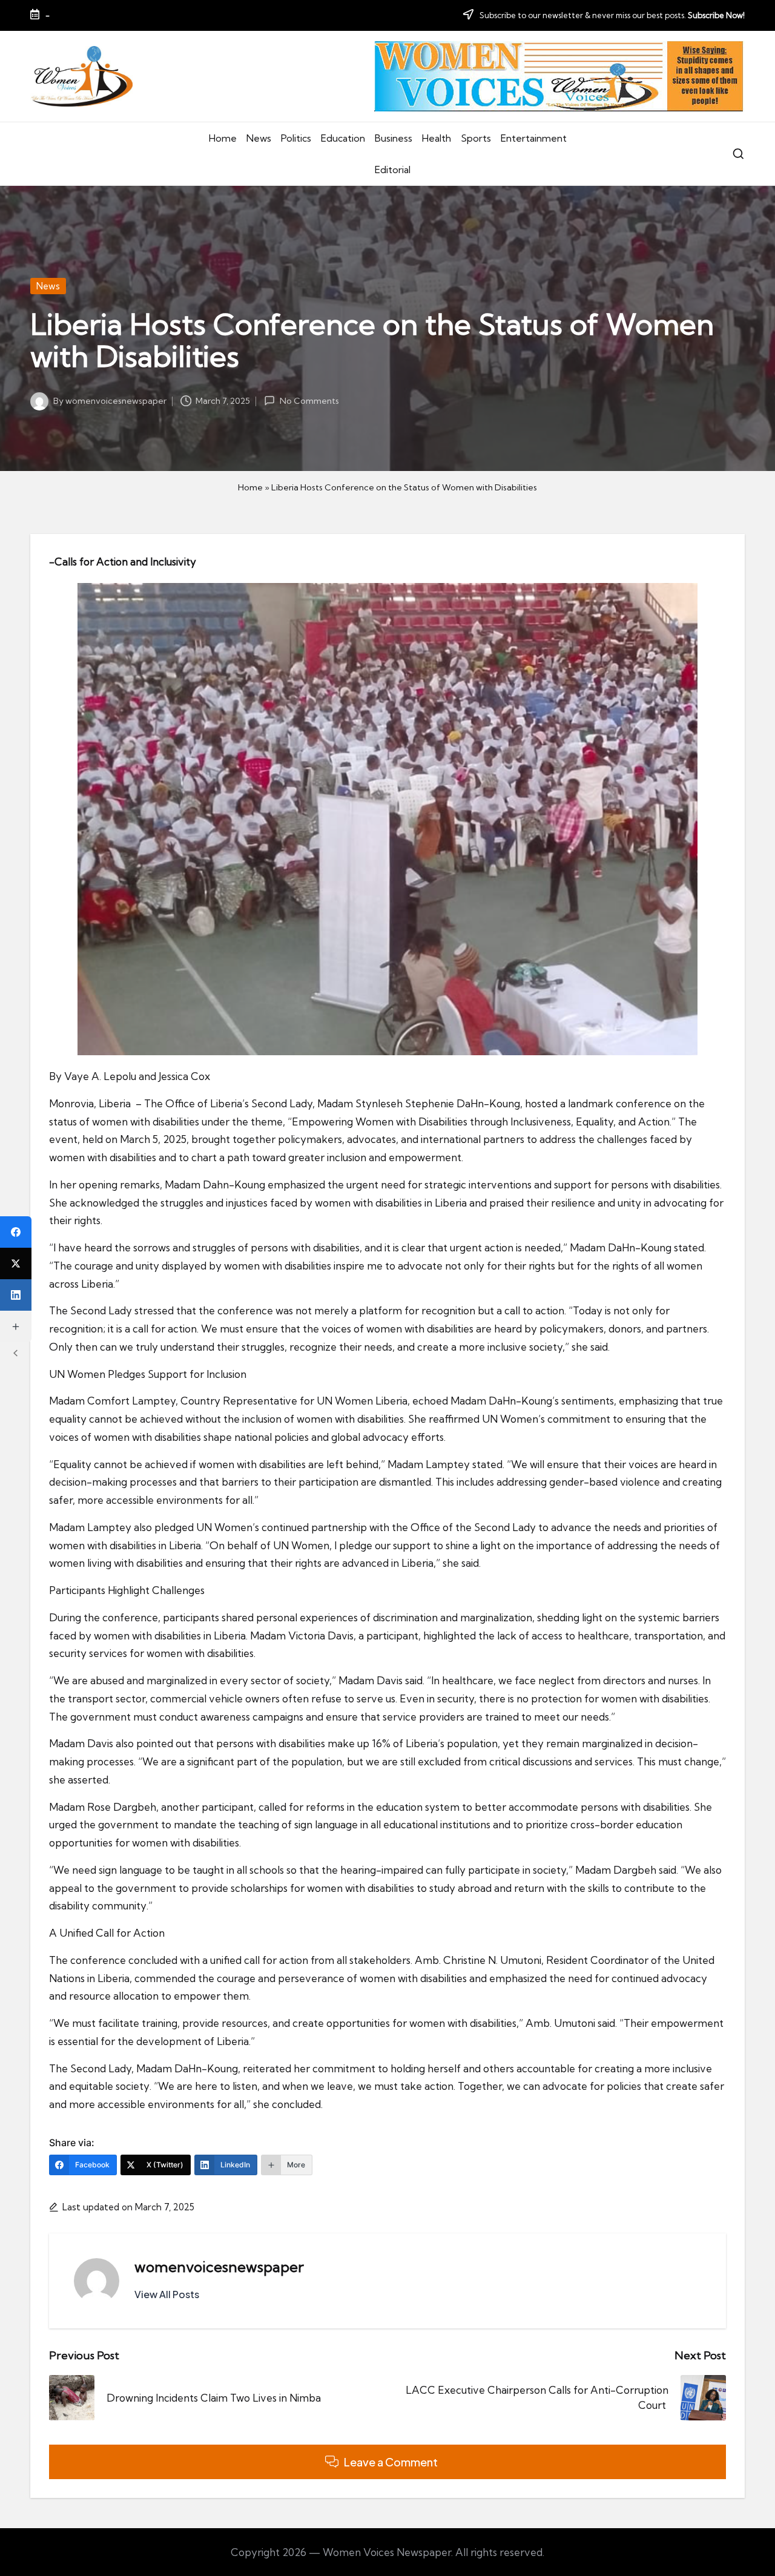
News (48, 286)
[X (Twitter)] (16, 1263)
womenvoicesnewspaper (219, 2267)
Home (250, 487)
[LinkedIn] (16, 1295)
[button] (167, 2294)
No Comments (309, 401)
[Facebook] (16, 1232)
